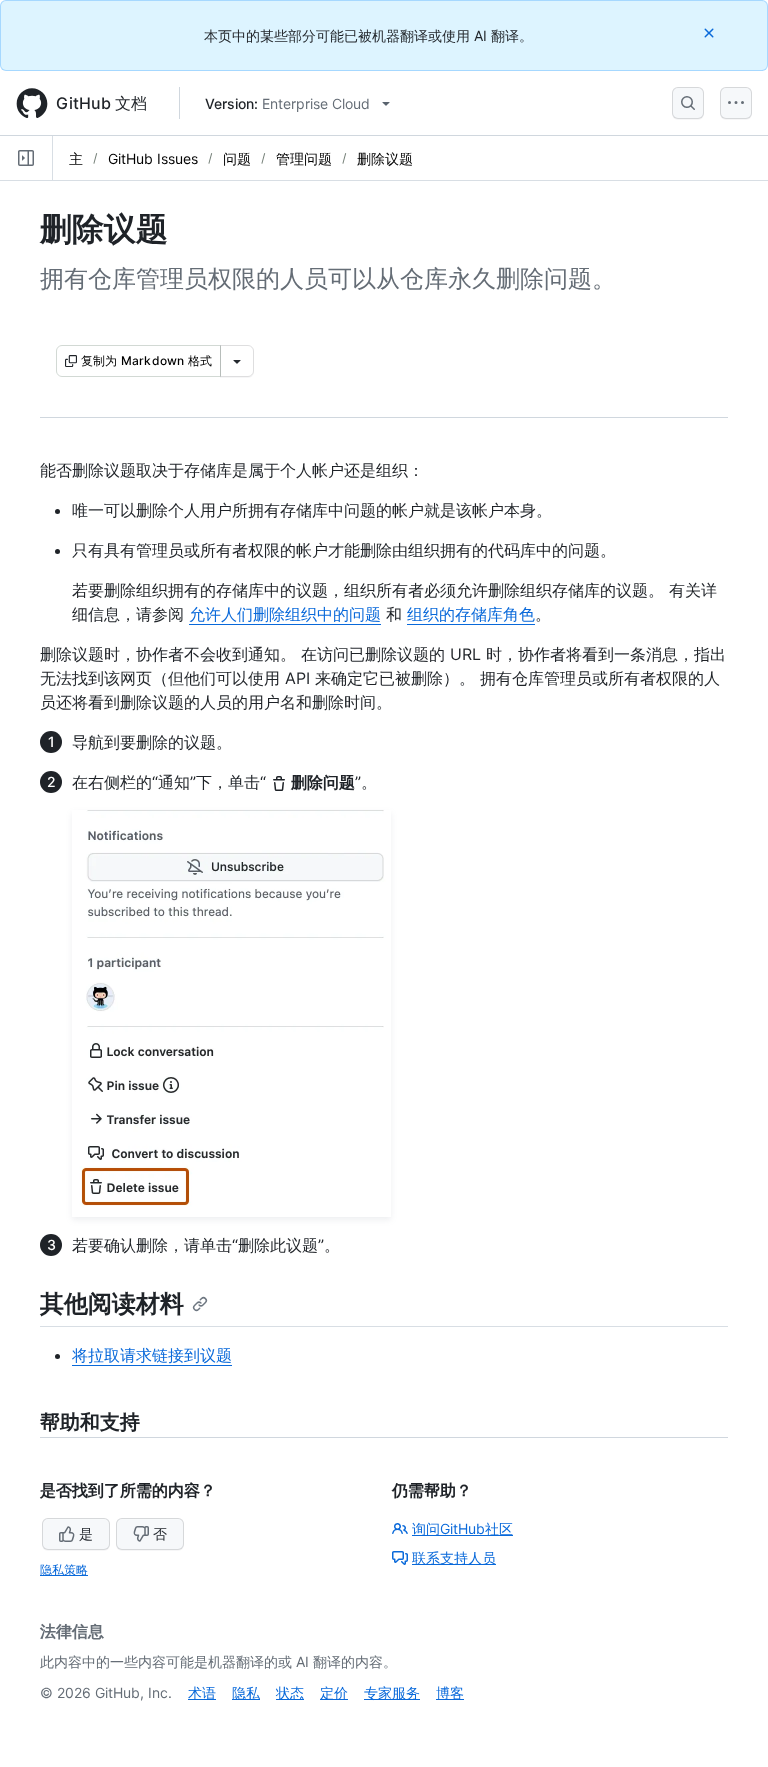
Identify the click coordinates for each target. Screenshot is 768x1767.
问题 (237, 158)
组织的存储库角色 (471, 614)
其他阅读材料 (112, 1303)
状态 (290, 1692)
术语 (202, 1692)
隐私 (246, 1692)
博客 (450, 1692)
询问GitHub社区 (462, 1528)
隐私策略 (64, 1569)
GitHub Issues (153, 158)
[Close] (711, 32)
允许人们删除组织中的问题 (285, 614)
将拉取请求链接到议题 (152, 1355)
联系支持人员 (454, 1557)
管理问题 (304, 158)
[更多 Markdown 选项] (237, 361)
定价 (334, 1692)
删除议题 (385, 158)
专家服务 (392, 1692)
